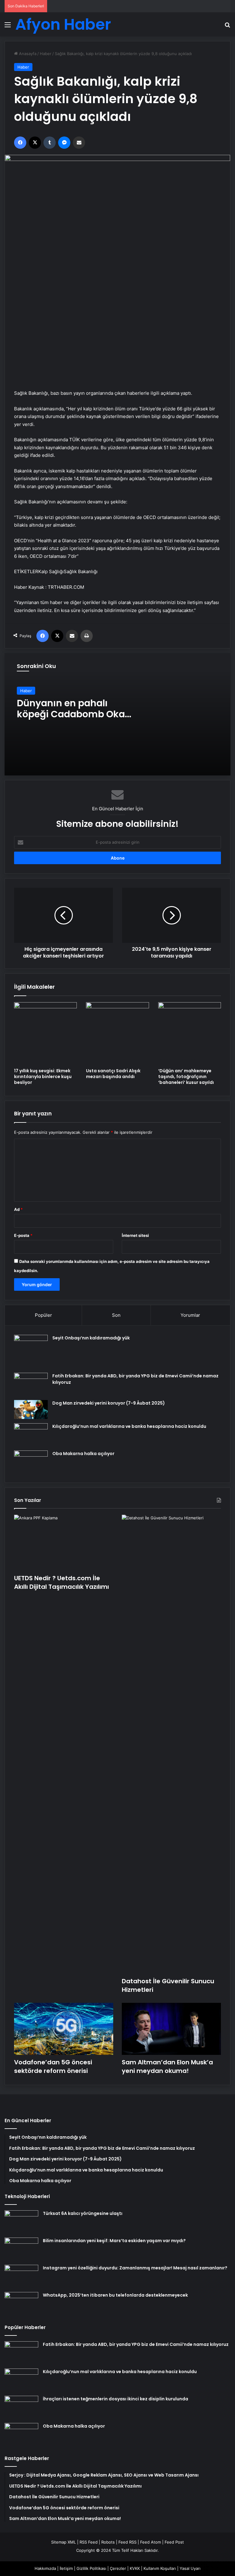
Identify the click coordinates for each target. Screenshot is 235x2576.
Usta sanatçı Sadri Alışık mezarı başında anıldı (113, 1074)
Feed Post (174, 2542)
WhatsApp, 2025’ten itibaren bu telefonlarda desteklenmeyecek (115, 2295)
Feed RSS (127, 2542)
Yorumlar (190, 1315)
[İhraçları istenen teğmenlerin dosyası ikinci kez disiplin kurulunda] (21, 2407)
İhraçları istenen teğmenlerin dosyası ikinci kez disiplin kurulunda (116, 2399)
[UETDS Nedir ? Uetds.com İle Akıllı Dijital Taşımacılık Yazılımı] (64, 1543)
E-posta (23, 1235)
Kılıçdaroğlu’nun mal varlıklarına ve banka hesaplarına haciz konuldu (129, 1426)
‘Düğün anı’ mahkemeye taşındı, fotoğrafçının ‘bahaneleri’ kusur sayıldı (186, 1077)
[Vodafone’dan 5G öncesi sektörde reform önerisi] (64, 2029)
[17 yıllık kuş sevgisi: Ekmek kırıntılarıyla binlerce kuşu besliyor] (45, 1034)
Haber (46, 54)
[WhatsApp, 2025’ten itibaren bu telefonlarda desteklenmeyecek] (21, 2303)
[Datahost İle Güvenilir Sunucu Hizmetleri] (171, 1744)
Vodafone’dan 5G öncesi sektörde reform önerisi (53, 2066)
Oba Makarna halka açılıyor (83, 1454)
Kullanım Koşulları (160, 2568)
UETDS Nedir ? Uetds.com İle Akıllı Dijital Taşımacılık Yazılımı (62, 1582)
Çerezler (118, 2568)
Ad (18, 1209)
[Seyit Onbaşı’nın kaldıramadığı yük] (31, 1352)
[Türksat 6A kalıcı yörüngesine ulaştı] (21, 2222)
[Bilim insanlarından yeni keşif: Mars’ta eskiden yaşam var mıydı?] (21, 2249)
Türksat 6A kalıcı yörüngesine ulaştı (83, 2213)
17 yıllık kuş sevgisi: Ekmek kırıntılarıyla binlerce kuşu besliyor (43, 1077)
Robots (108, 2542)
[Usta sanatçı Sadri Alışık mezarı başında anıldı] (117, 1034)
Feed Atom (151, 2542)
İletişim (66, 2568)
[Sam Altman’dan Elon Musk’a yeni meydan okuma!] (171, 2029)
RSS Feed (89, 2542)
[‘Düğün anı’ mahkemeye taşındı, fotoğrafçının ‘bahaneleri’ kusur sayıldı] (190, 1034)
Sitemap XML (63, 2542)
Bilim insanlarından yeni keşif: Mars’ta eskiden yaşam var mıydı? (114, 2241)
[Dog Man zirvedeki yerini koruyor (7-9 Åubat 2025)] (31, 1410)
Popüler (43, 1315)
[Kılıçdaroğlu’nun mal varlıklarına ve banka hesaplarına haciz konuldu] (31, 1435)
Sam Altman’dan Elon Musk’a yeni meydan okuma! (167, 2066)
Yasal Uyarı (190, 2568)
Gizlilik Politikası (91, 2568)
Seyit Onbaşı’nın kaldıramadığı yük (91, 1338)
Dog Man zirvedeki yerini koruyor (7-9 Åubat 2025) (109, 1403)
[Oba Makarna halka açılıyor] (31, 1462)
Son (116, 1315)
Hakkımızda (45, 2568)
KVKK (135, 2568)
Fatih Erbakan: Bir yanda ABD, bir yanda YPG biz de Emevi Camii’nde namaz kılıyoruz (136, 2344)
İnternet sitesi (135, 1235)
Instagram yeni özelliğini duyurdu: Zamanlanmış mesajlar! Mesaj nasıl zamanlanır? (135, 2268)
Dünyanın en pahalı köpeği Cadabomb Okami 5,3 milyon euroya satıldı (77, 714)
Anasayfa (27, 54)
